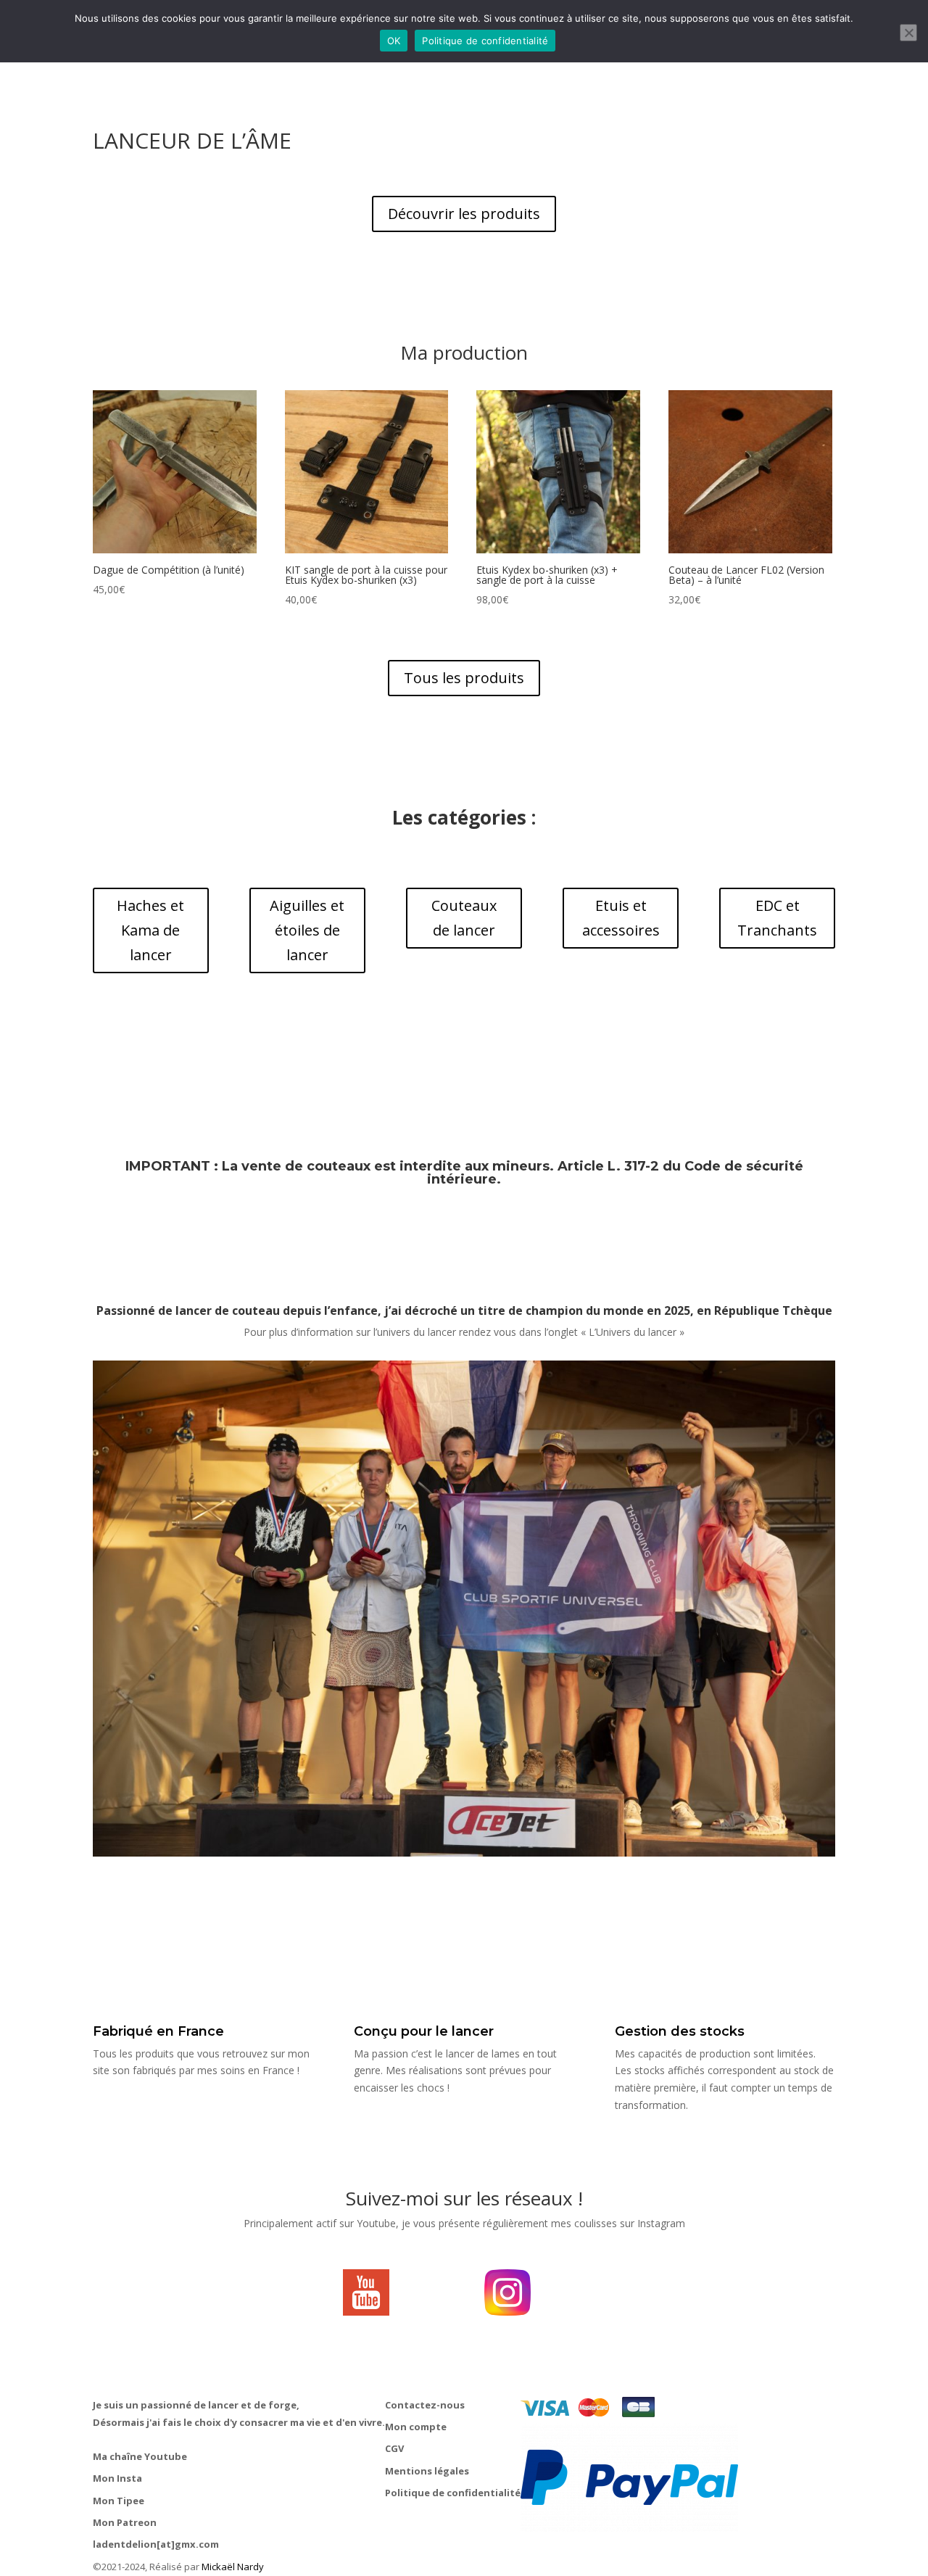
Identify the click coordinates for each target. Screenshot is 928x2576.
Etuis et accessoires (621, 918)
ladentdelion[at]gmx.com (156, 2544)
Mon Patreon (125, 2522)
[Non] (908, 33)
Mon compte (416, 2427)
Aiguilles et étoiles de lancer (307, 930)
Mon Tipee (119, 2501)
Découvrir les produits (464, 214)
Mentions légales (427, 2471)
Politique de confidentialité (453, 2493)
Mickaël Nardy (233, 2567)
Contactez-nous (425, 2405)
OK (394, 41)
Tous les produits (464, 678)
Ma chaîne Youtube (140, 2456)
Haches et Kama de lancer (150, 930)
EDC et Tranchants (777, 918)
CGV (394, 2448)
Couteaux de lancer (464, 918)
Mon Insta (117, 2478)
